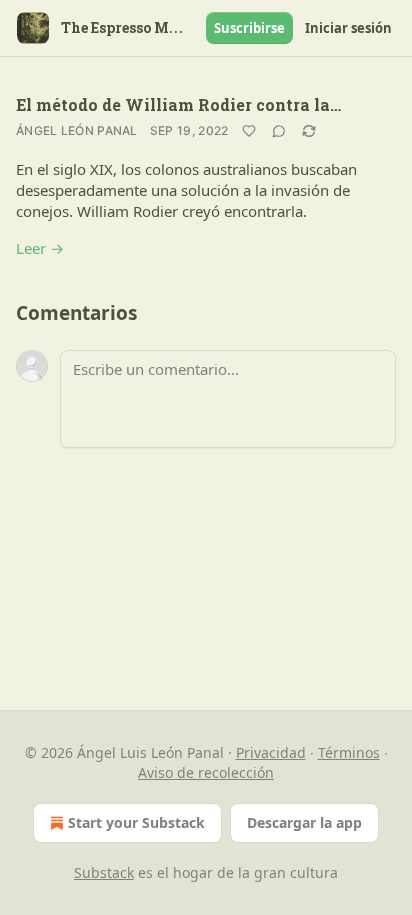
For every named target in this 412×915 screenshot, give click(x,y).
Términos (349, 752)
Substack (104, 872)
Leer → (40, 248)
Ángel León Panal (77, 130)
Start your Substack (136, 822)
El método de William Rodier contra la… (178, 104)
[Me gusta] (249, 131)
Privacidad (271, 752)
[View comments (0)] (279, 131)
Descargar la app (304, 822)
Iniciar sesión (348, 28)
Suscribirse (249, 28)
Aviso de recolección (206, 772)
